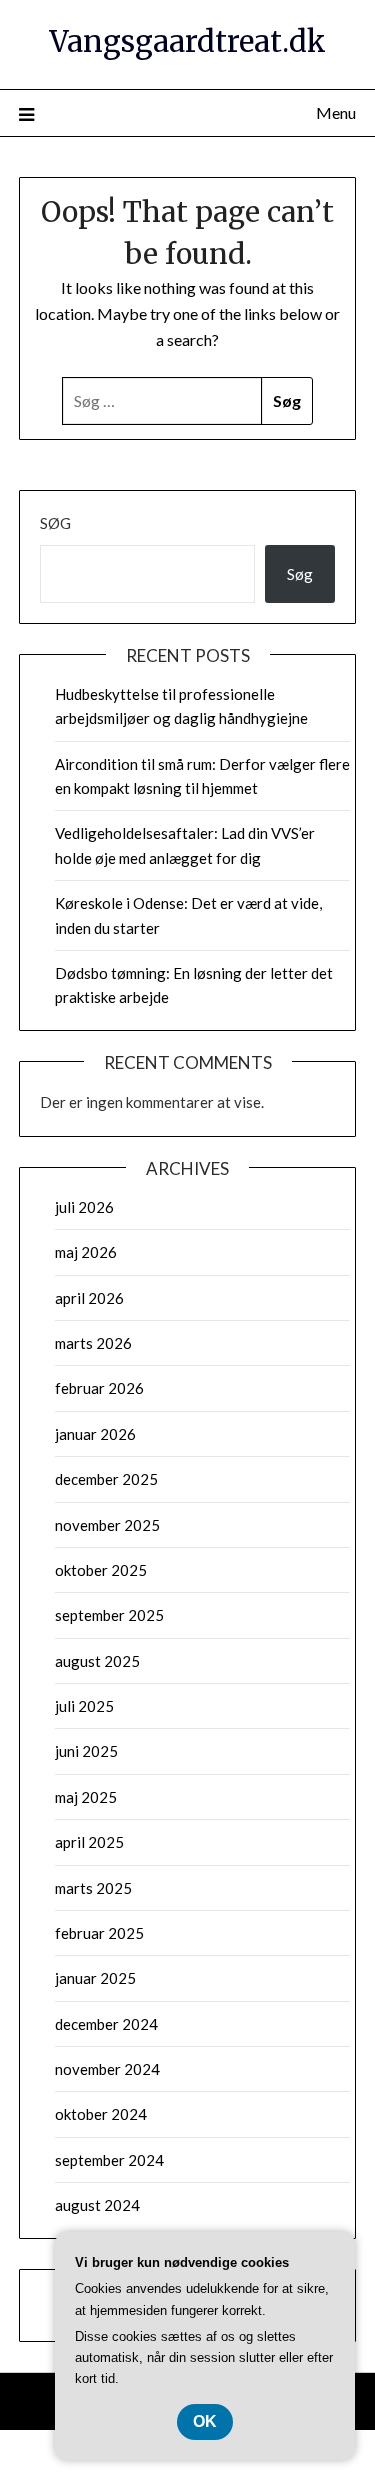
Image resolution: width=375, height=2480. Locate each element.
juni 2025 (86, 1751)
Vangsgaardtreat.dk (187, 41)
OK (205, 2421)
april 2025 (89, 1842)
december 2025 (106, 1479)
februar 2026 (99, 1388)
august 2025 (97, 1661)
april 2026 (89, 1298)
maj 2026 (86, 1252)
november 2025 (107, 1525)
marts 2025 (93, 1888)
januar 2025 (95, 1978)
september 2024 (109, 2160)
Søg (55, 523)
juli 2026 (84, 1207)
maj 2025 (86, 1797)
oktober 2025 (101, 1570)
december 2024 (106, 2024)
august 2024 (97, 2205)
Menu (336, 112)
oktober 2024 (101, 2114)
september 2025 (109, 1615)
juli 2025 (84, 1706)
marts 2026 (93, 1343)
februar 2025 (99, 1933)
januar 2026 (95, 1434)
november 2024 (107, 2069)
